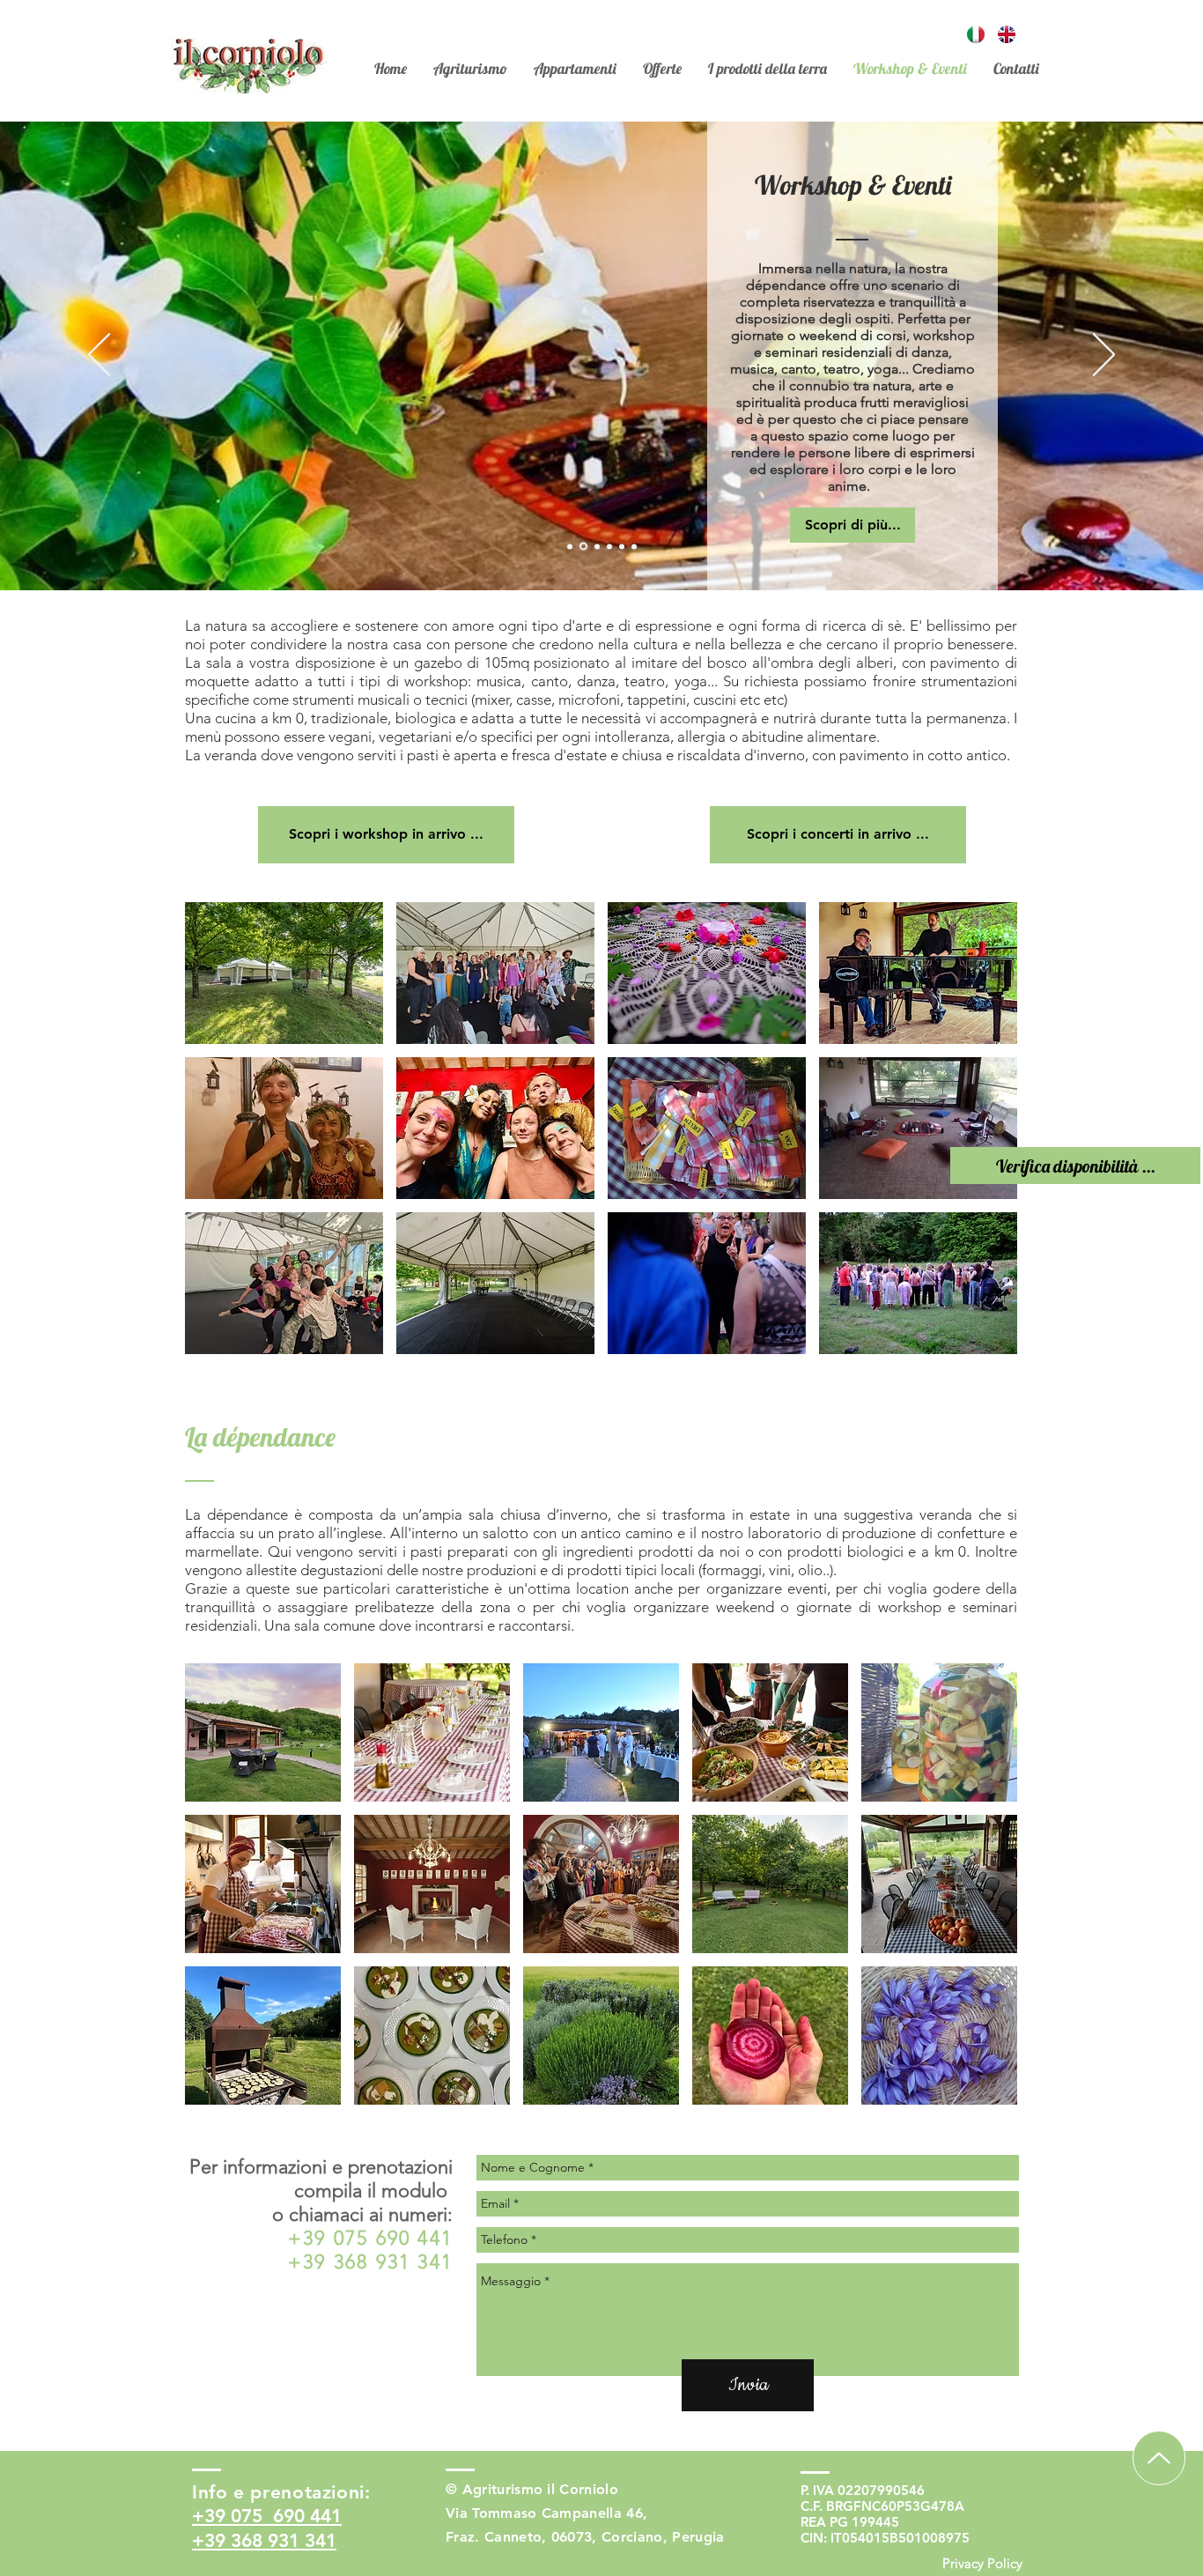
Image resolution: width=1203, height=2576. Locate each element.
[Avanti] (1104, 356)
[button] (284, 973)
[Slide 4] (596, 547)
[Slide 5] (609, 546)
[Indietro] (99, 356)
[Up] (1159, 2458)
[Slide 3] (582, 546)
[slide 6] (622, 546)
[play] (981, 1340)
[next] (980, 1144)
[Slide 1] (570, 546)
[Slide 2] (634, 546)
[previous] (222, 1144)
